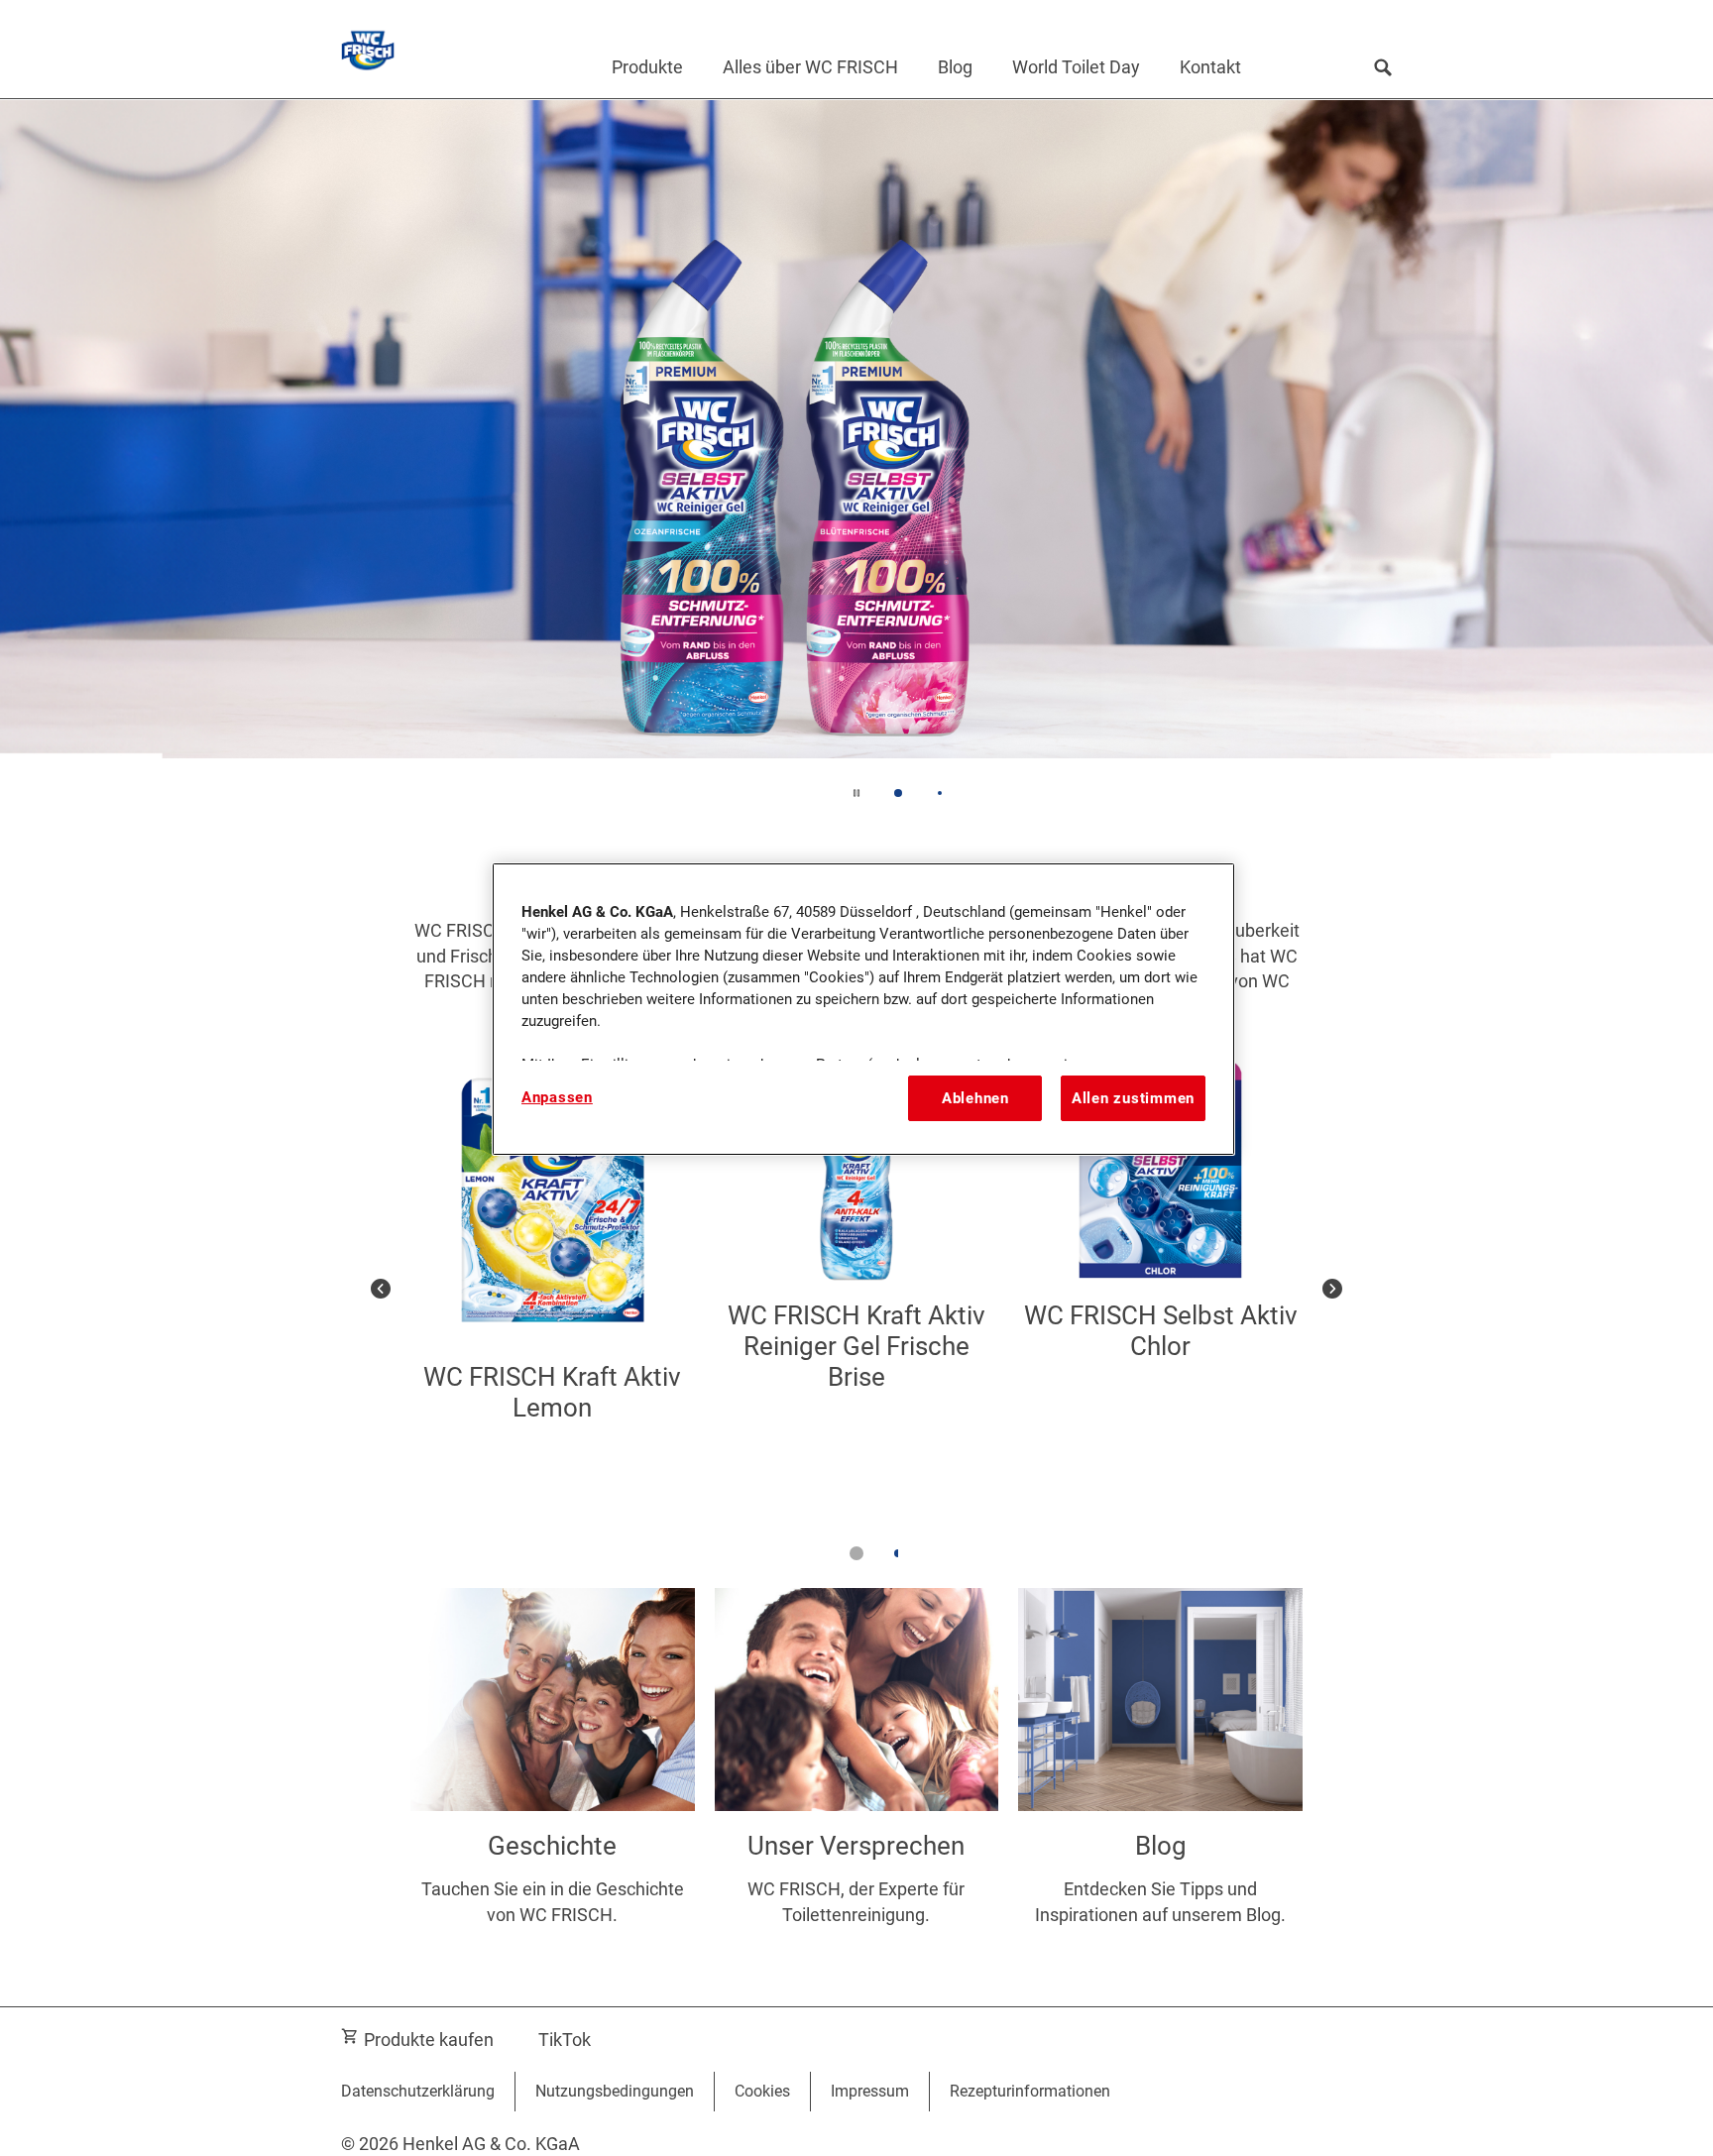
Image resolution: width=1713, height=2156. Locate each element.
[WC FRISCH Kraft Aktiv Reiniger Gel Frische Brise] (857, 1288)
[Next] (1332, 1288)
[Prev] (381, 1288)
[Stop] (856, 793)
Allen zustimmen (1133, 1098)
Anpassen (557, 1097)
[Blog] (1160, 1777)
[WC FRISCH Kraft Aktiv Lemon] (553, 1288)
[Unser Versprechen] (857, 1777)
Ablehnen (975, 1098)
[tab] (898, 793)
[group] (856, 463)
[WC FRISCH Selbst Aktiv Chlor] (1160, 1288)
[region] (863, 1009)
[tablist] (856, 1553)
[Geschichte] (553, 1777)
